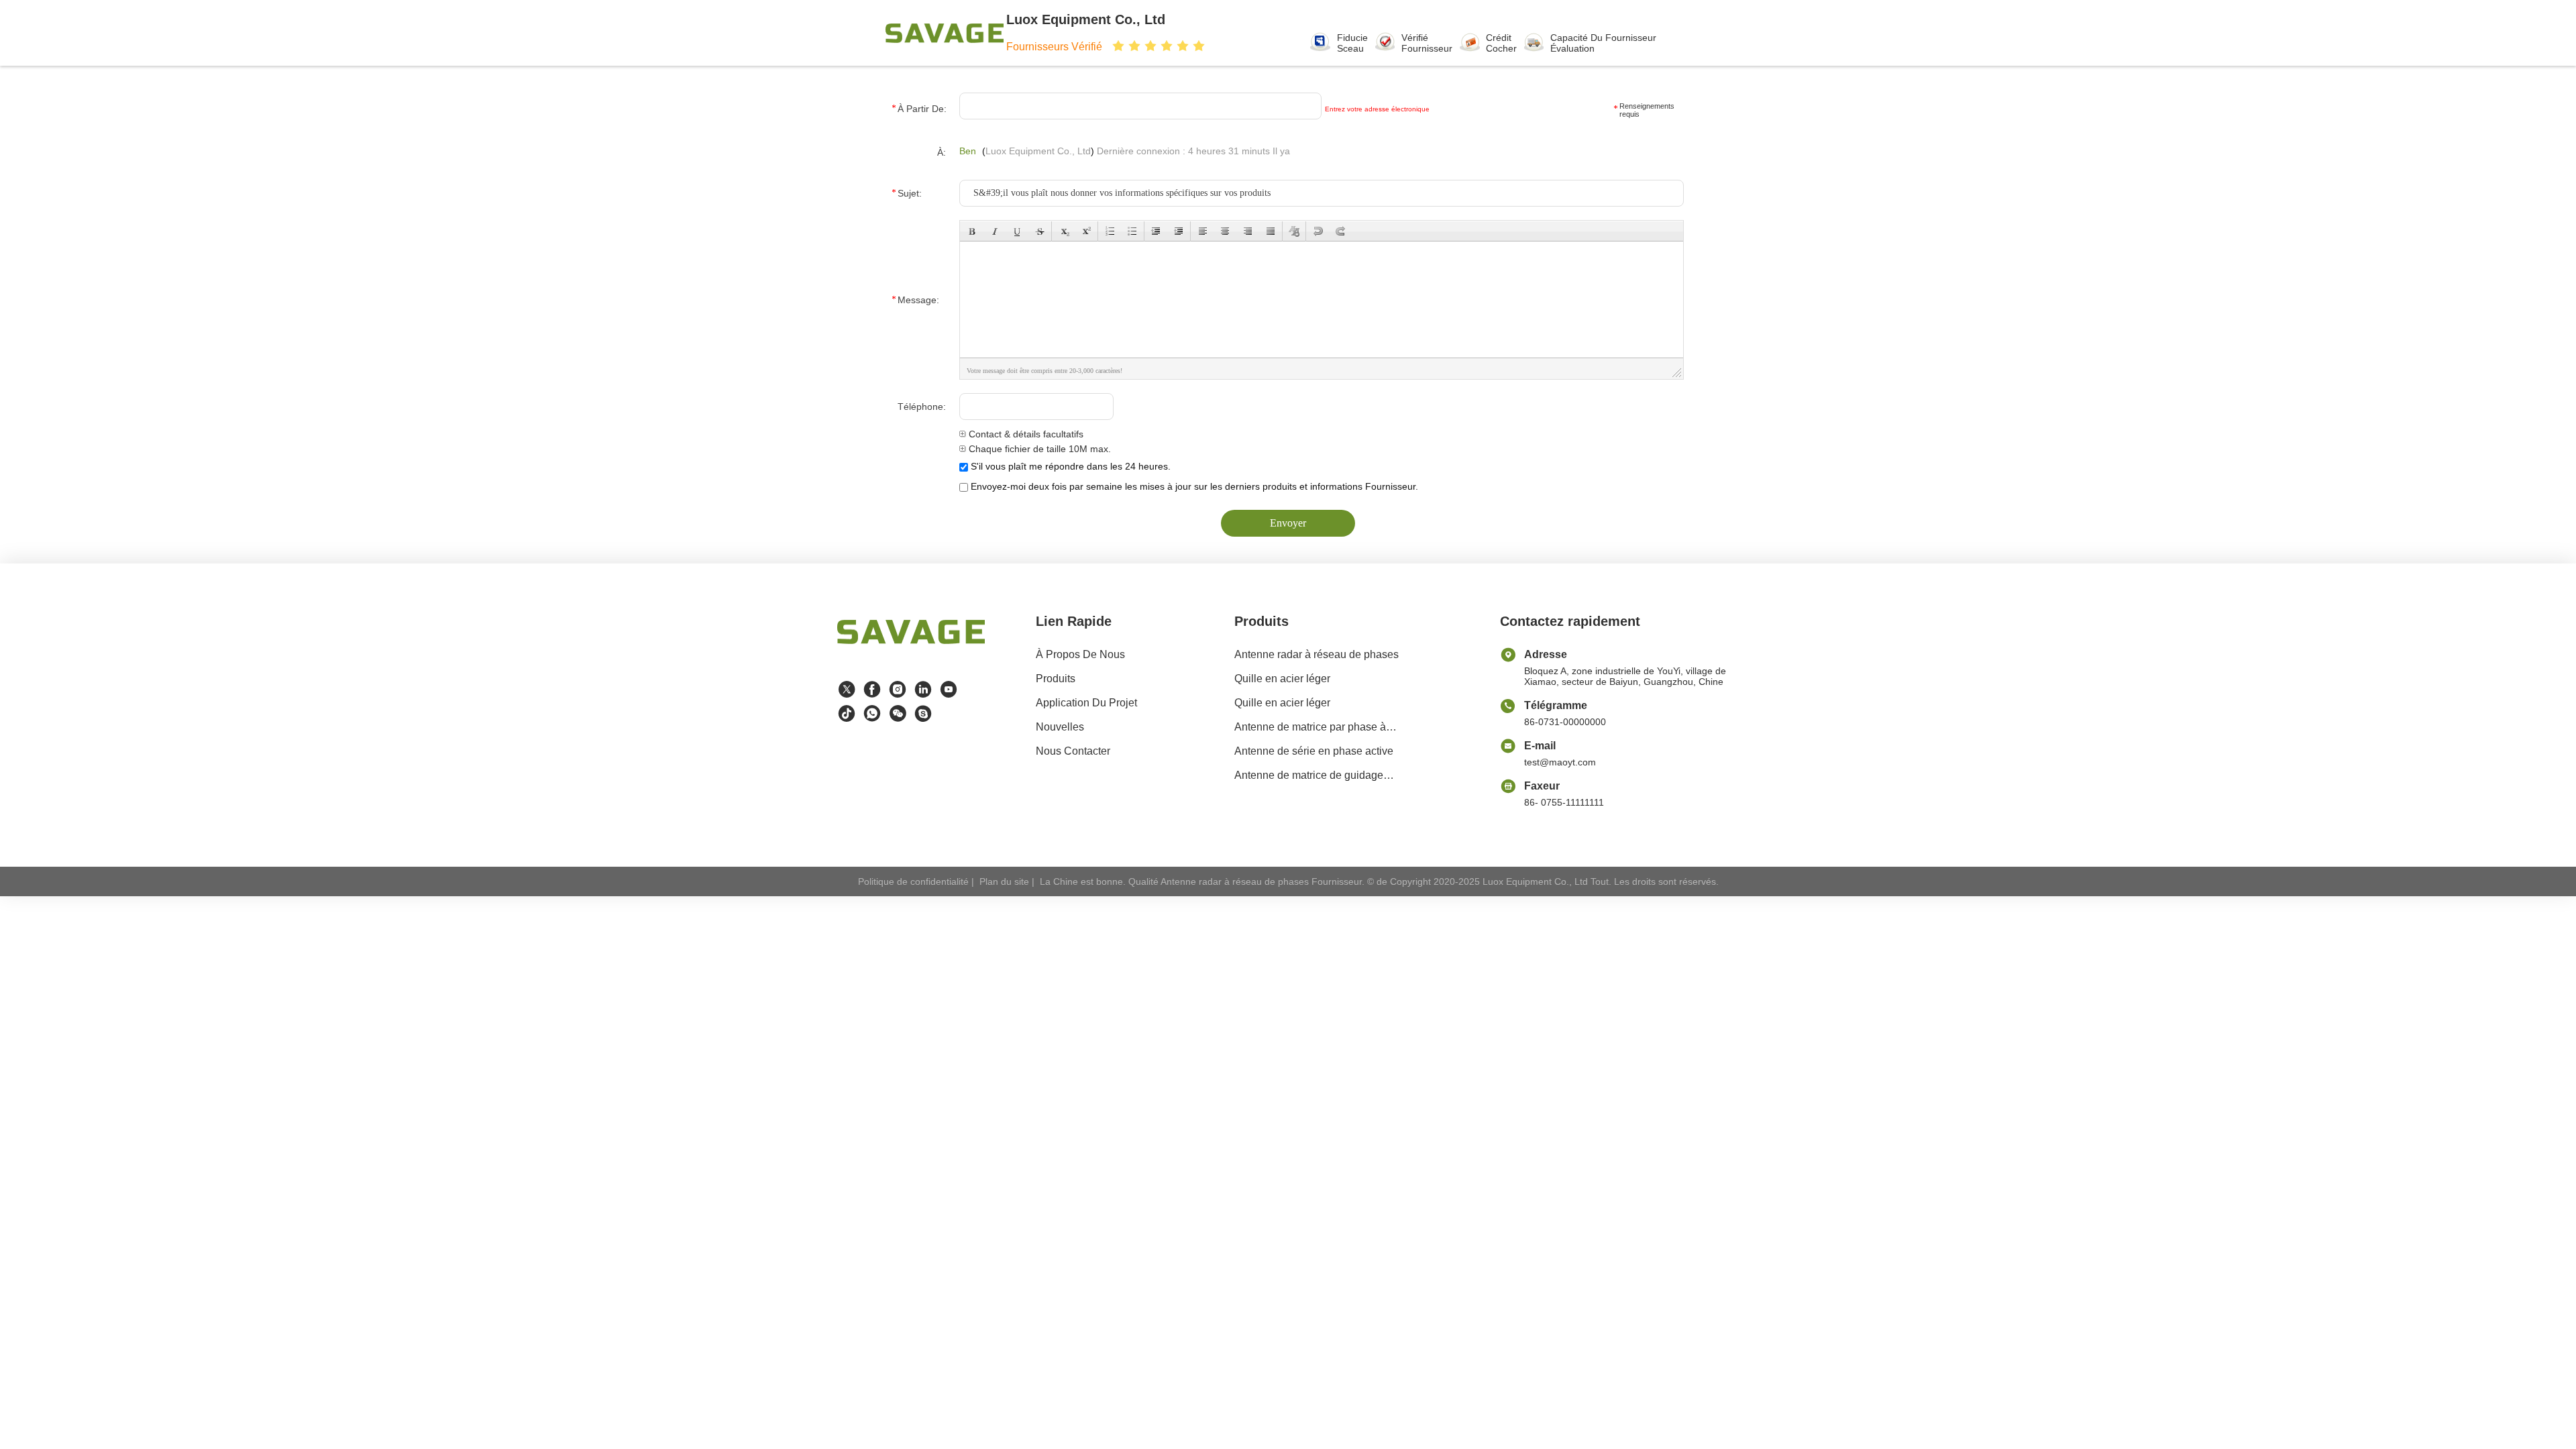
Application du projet (1086, 703)
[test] (923, 714)
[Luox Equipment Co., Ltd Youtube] (949, 690)
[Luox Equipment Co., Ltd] (945, 33)
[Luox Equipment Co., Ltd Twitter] (847, 690)
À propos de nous (1080, 654)
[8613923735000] (872, 714)
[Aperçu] (911, 648)
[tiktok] (847, 714)
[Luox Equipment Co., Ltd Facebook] (872, 690)
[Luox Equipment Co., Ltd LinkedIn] (923, 690)
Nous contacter (1073, 751)
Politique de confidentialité (913, 881)
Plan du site (1004, 881)
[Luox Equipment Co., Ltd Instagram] (898, 690)
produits (1056, 679)
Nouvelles (1060, 727)
